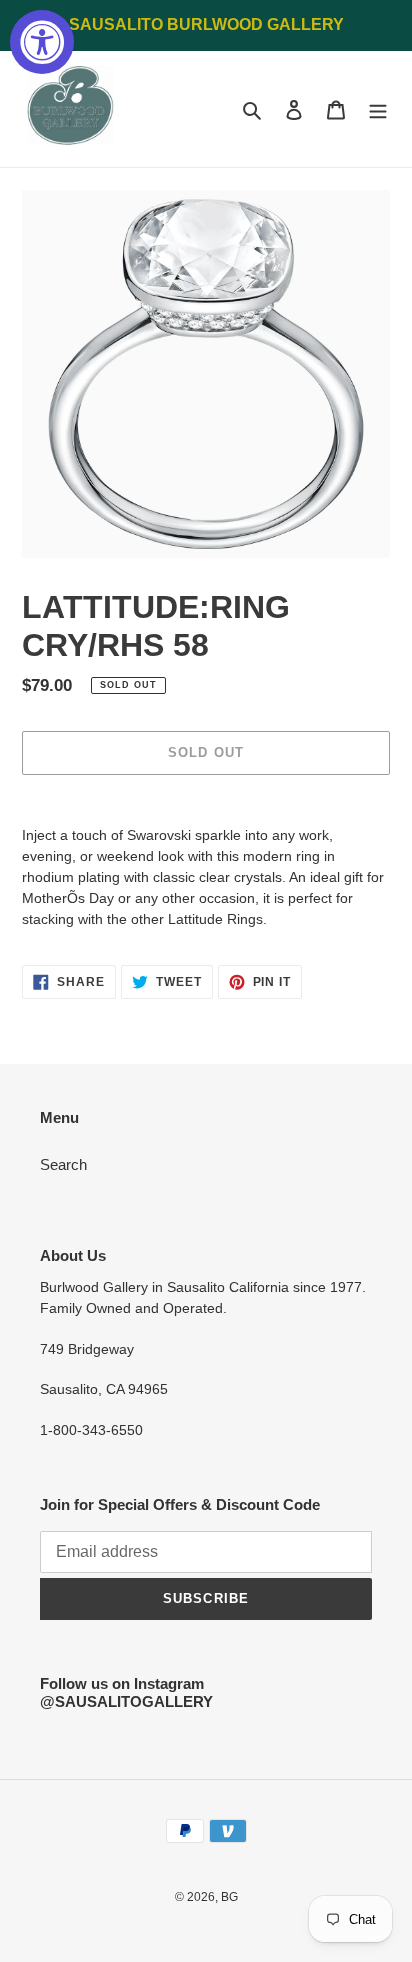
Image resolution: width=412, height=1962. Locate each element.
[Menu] (378, 109)
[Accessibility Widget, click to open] (42, 42)
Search (63, 1164)
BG (229, 1897)
